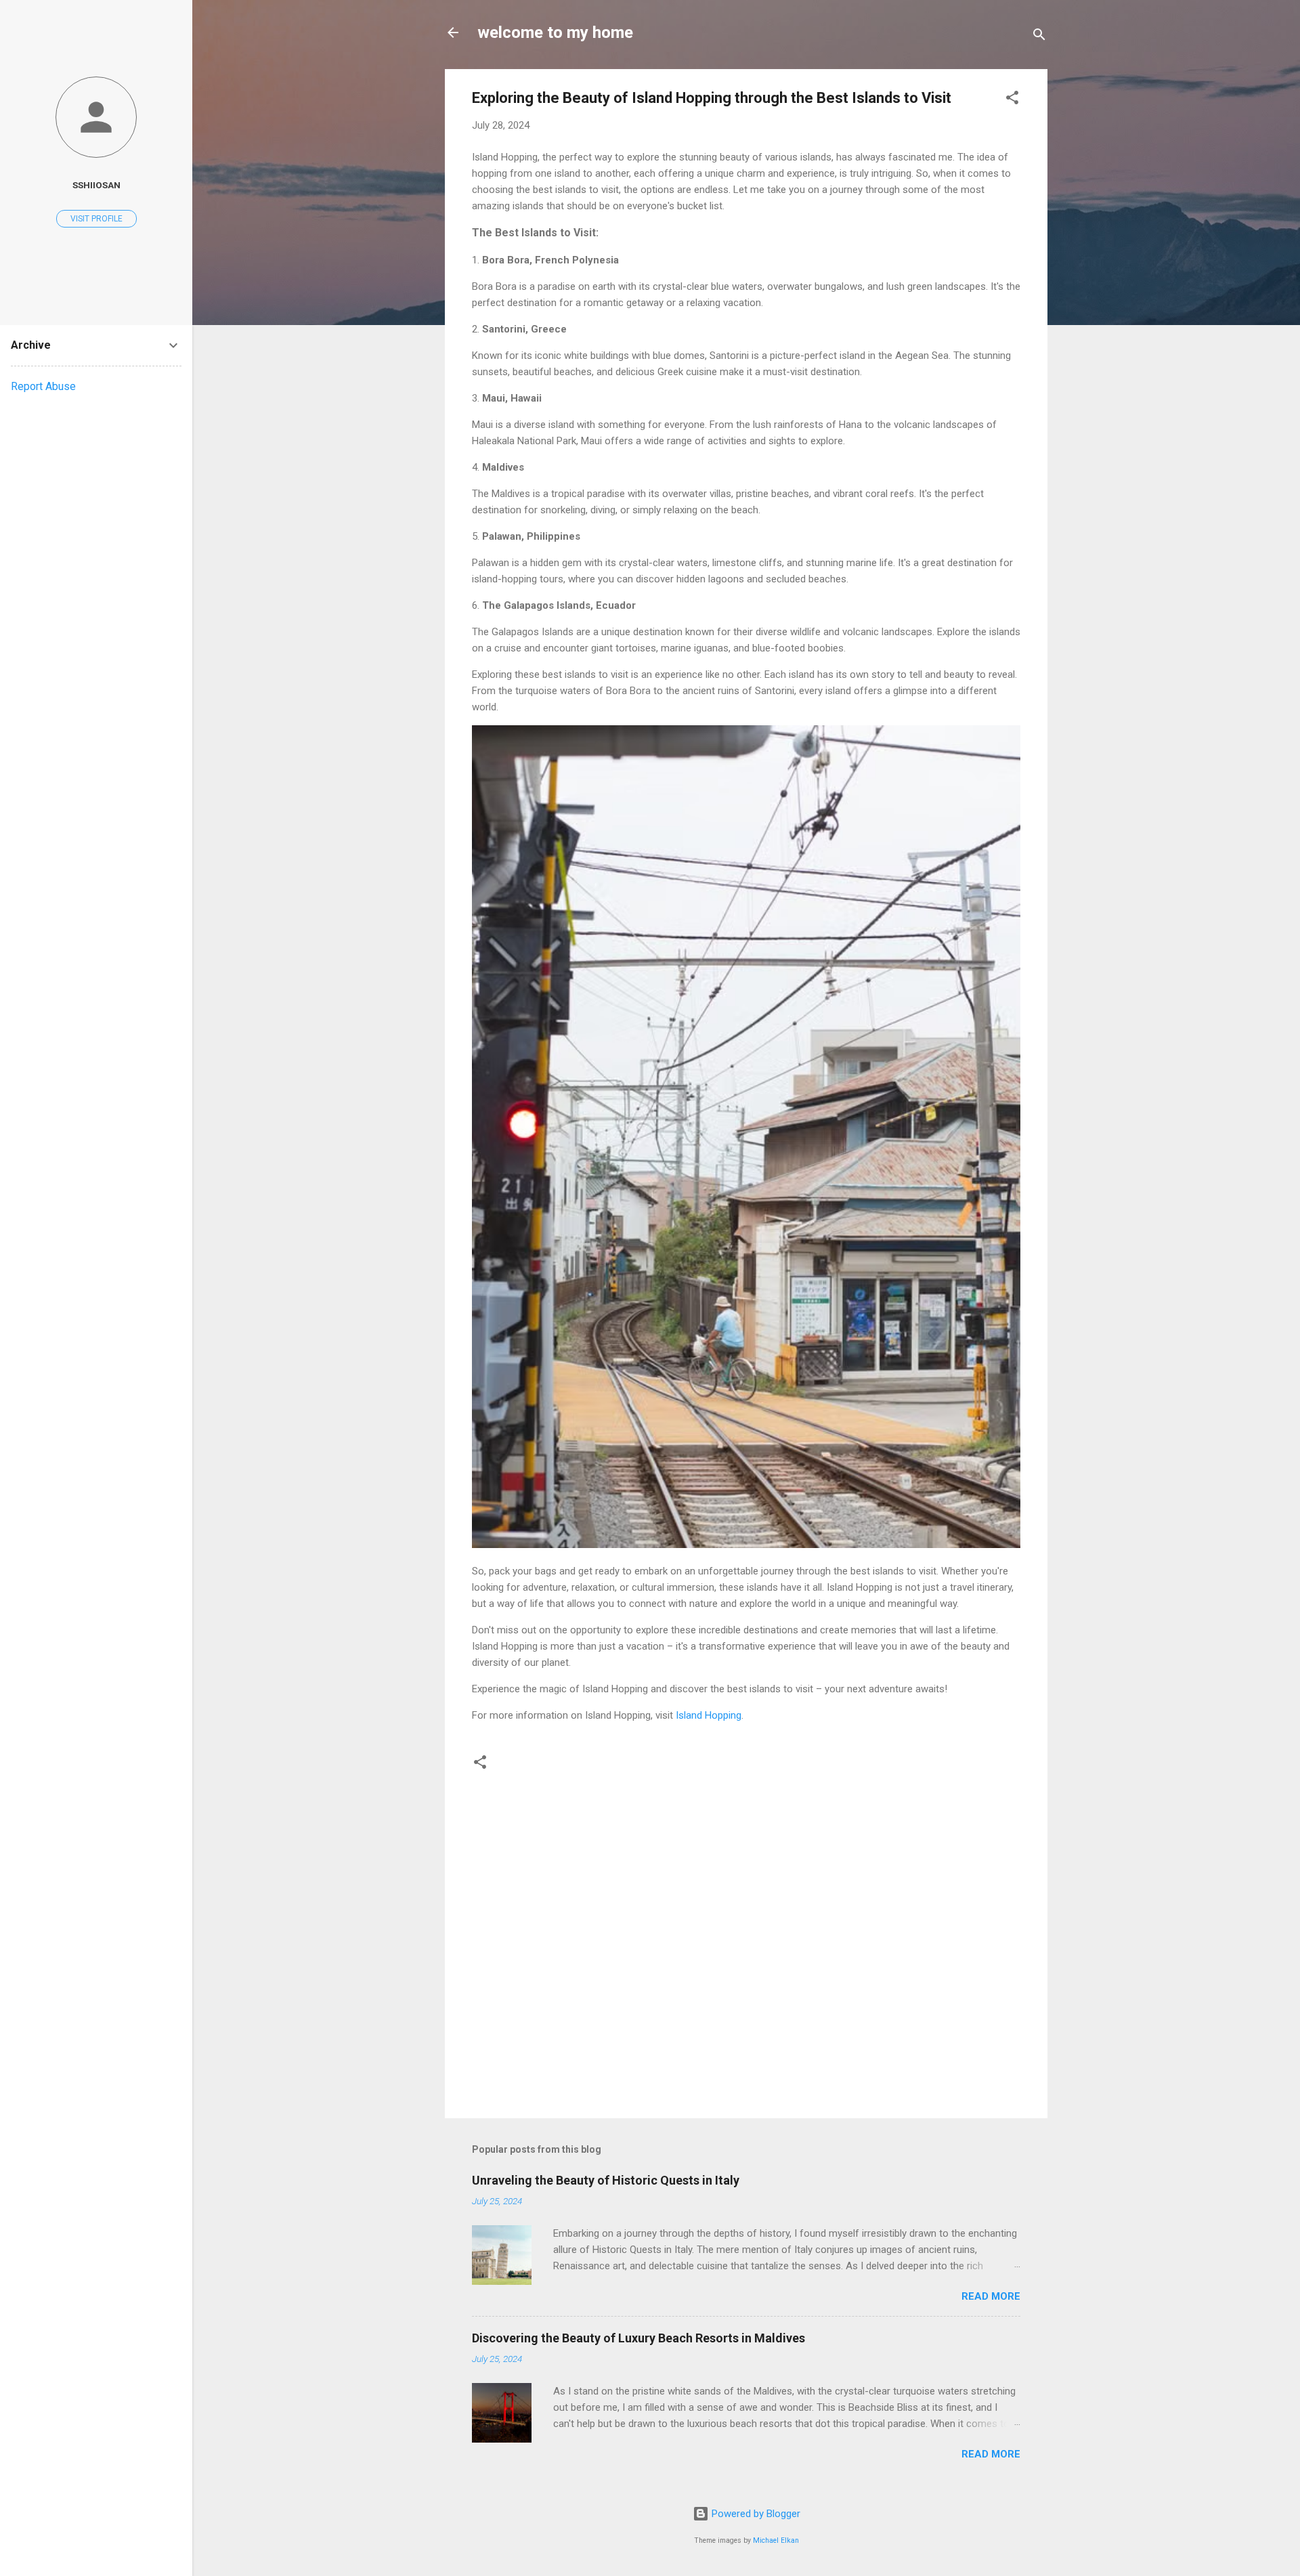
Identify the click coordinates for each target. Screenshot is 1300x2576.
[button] (1012, 100)
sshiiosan (96, 185)
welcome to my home (555, 33)
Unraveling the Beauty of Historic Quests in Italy (606, 2180)
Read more (991, 2296)
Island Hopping (709, 1715)
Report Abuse (43, 386)
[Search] (1039, 37)
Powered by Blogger (755, 2514)
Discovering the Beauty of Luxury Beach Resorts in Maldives (638, 2338)
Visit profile (96, 219)
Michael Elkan (776, 2540)
